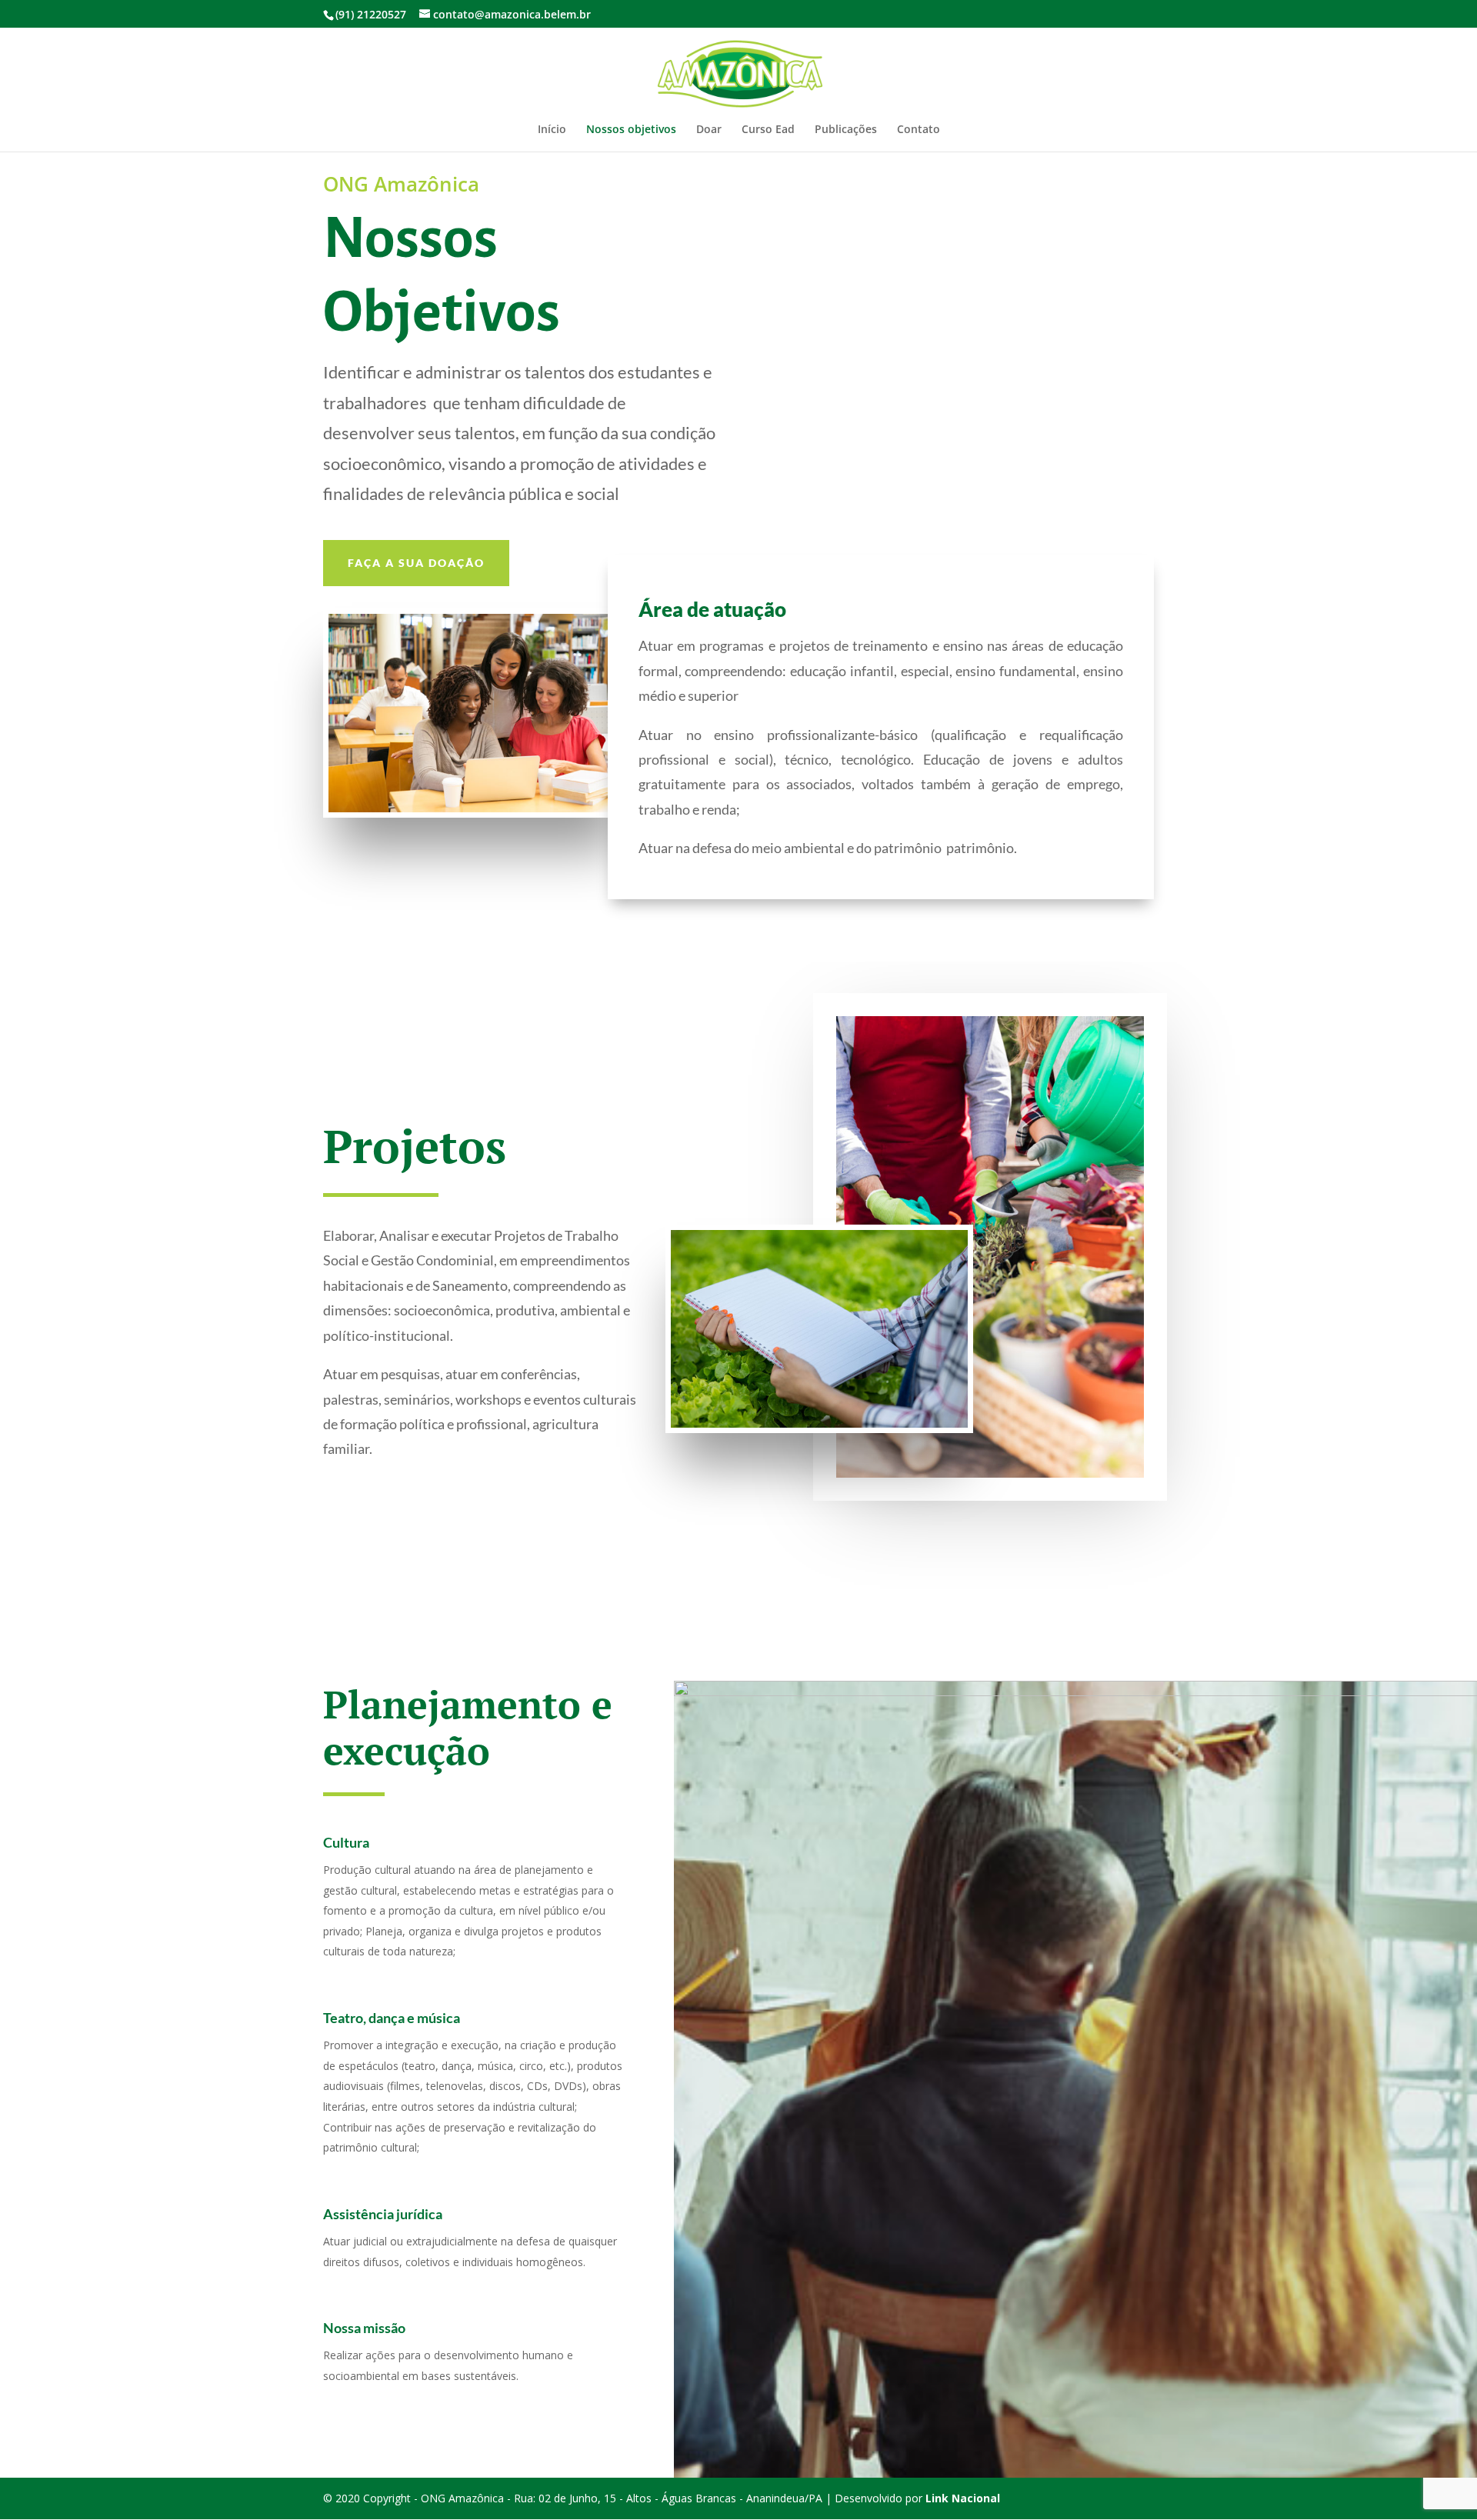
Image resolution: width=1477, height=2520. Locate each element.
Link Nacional (963, 2498)
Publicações (846, 130)
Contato (919, 130)
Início (552, 130)
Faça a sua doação (416, 563)
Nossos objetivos (631, 130)
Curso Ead (768, 130)
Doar (709, 130)
